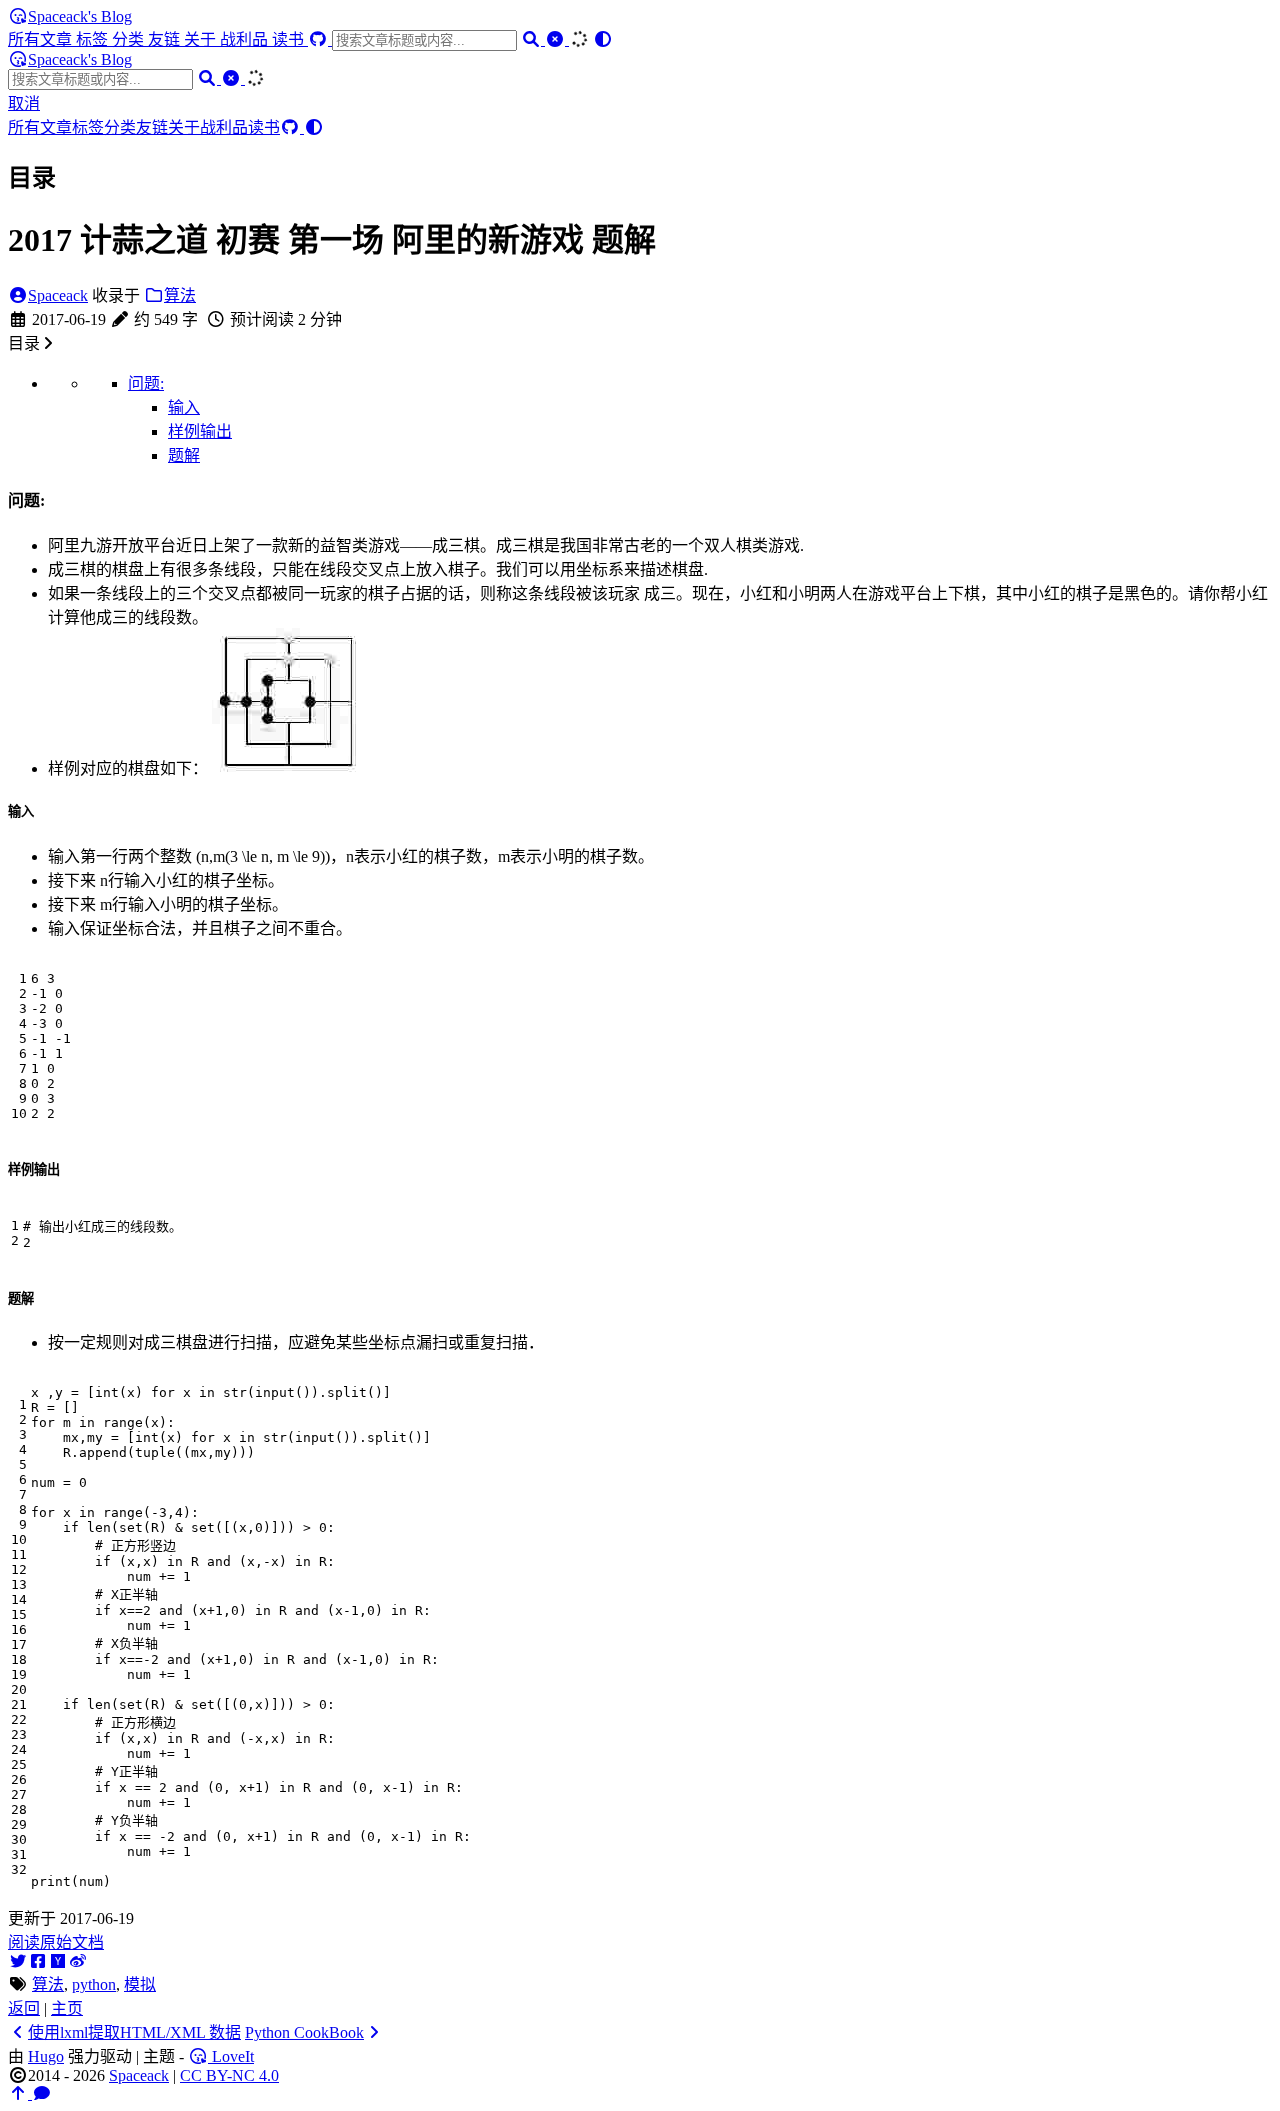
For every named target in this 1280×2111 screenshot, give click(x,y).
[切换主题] (603, 39)
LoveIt (231, 2056)
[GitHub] (320, 39)
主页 (67, 2008)
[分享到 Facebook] (38, 1961)
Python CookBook (304, 2032)
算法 (180, 295)
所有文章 (42, 39)
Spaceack (58, 295)
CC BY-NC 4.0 (229, 2075)
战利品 (246, 39)
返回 (24, 2008)
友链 (166, 39)
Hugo (46, 2056)
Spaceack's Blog (80, 16)
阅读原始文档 (56, 1942)
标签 (94, 39)
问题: (146, 383)
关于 (202, 39)
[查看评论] (42, 2093)
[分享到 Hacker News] (58, 1961)
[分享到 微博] (78, 1961)
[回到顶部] (20, 2093)
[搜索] (533, 39)
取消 (24, 103)
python (94, 1984)
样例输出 (200, 431)
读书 (290, 39)
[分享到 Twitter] (18, 1961)
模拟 (140, 1984)
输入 (184, 407)
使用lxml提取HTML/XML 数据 (134, 2032)
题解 (184, 455)
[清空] (557, 39)
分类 (130, 39)
